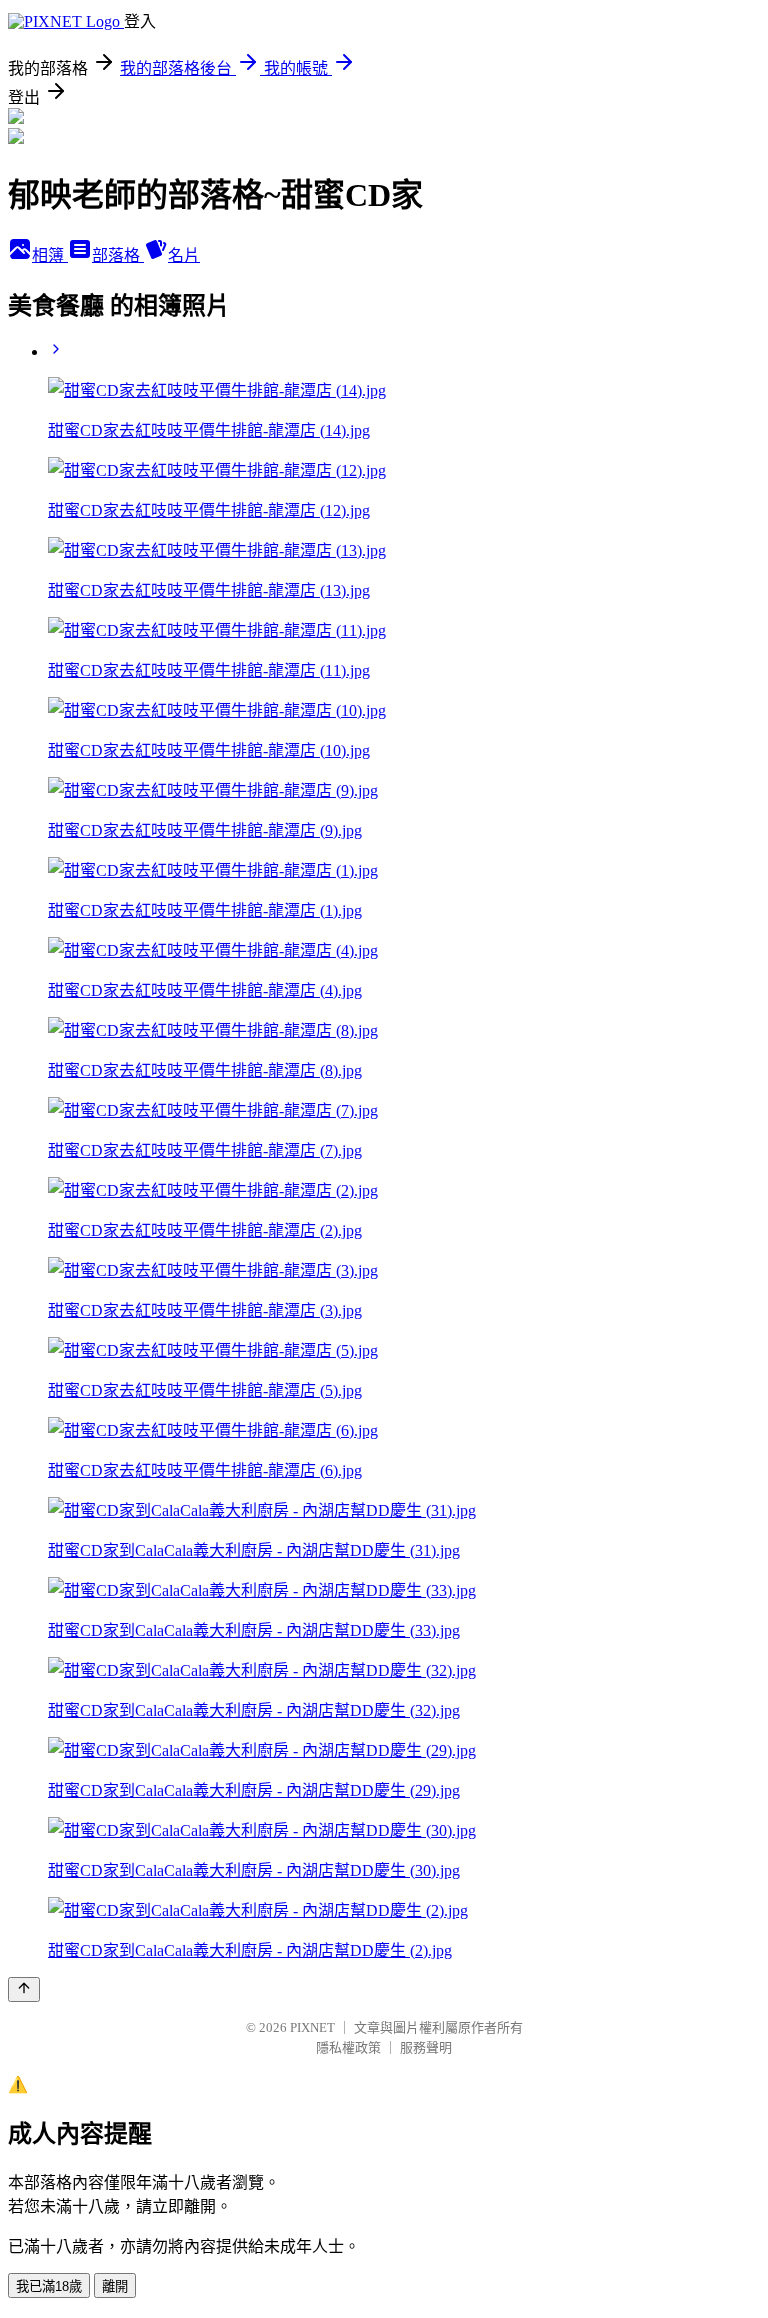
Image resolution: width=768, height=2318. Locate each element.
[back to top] (24, 1989)
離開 (115, 2286)
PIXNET (312, 2027)
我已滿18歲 (49, 2286)
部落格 (118, 255)
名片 (184, 255)
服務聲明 (426, 2047)
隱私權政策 (348, 2047)
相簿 (50, 255)
